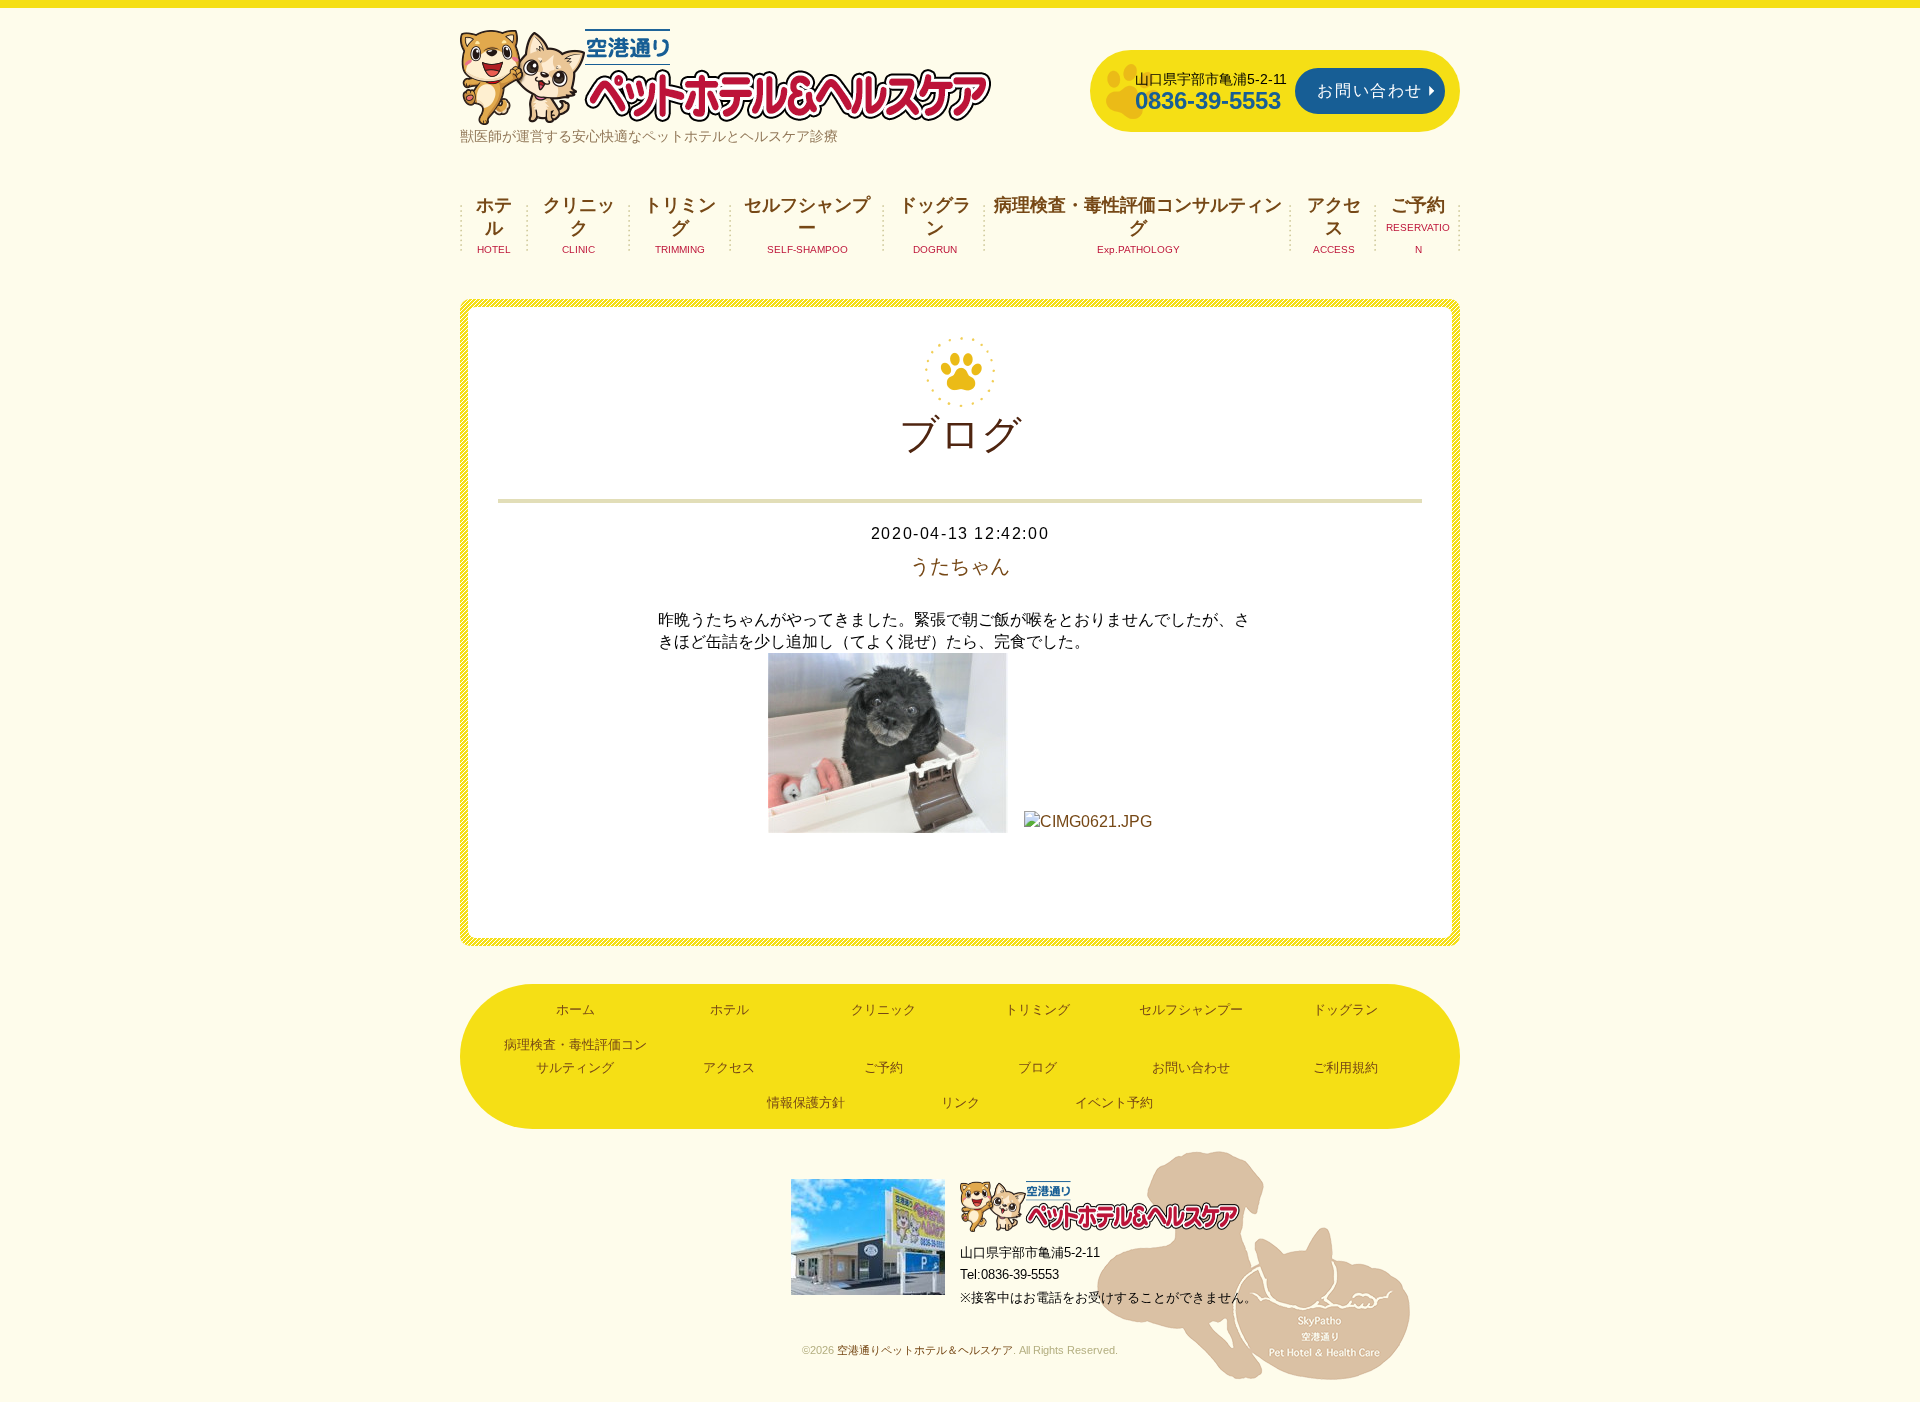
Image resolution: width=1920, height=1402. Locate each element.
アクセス (1334, 216)
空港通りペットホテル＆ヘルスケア (1100, 1205)
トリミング (680, 216)
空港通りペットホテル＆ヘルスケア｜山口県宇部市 (726, 75)
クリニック (579, 216)
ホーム (575, 1009)
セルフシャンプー (807, 216)
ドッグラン (935, 216)
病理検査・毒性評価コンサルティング (1138, 216)
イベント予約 (1114, 1102)
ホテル (494, 216)
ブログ (1037, 1067)
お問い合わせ (1370, 90)
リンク (960, 1102)
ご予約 (1418, 205)
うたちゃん (960, 566)
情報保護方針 (806, 1102)
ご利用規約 (1345, 1067)
